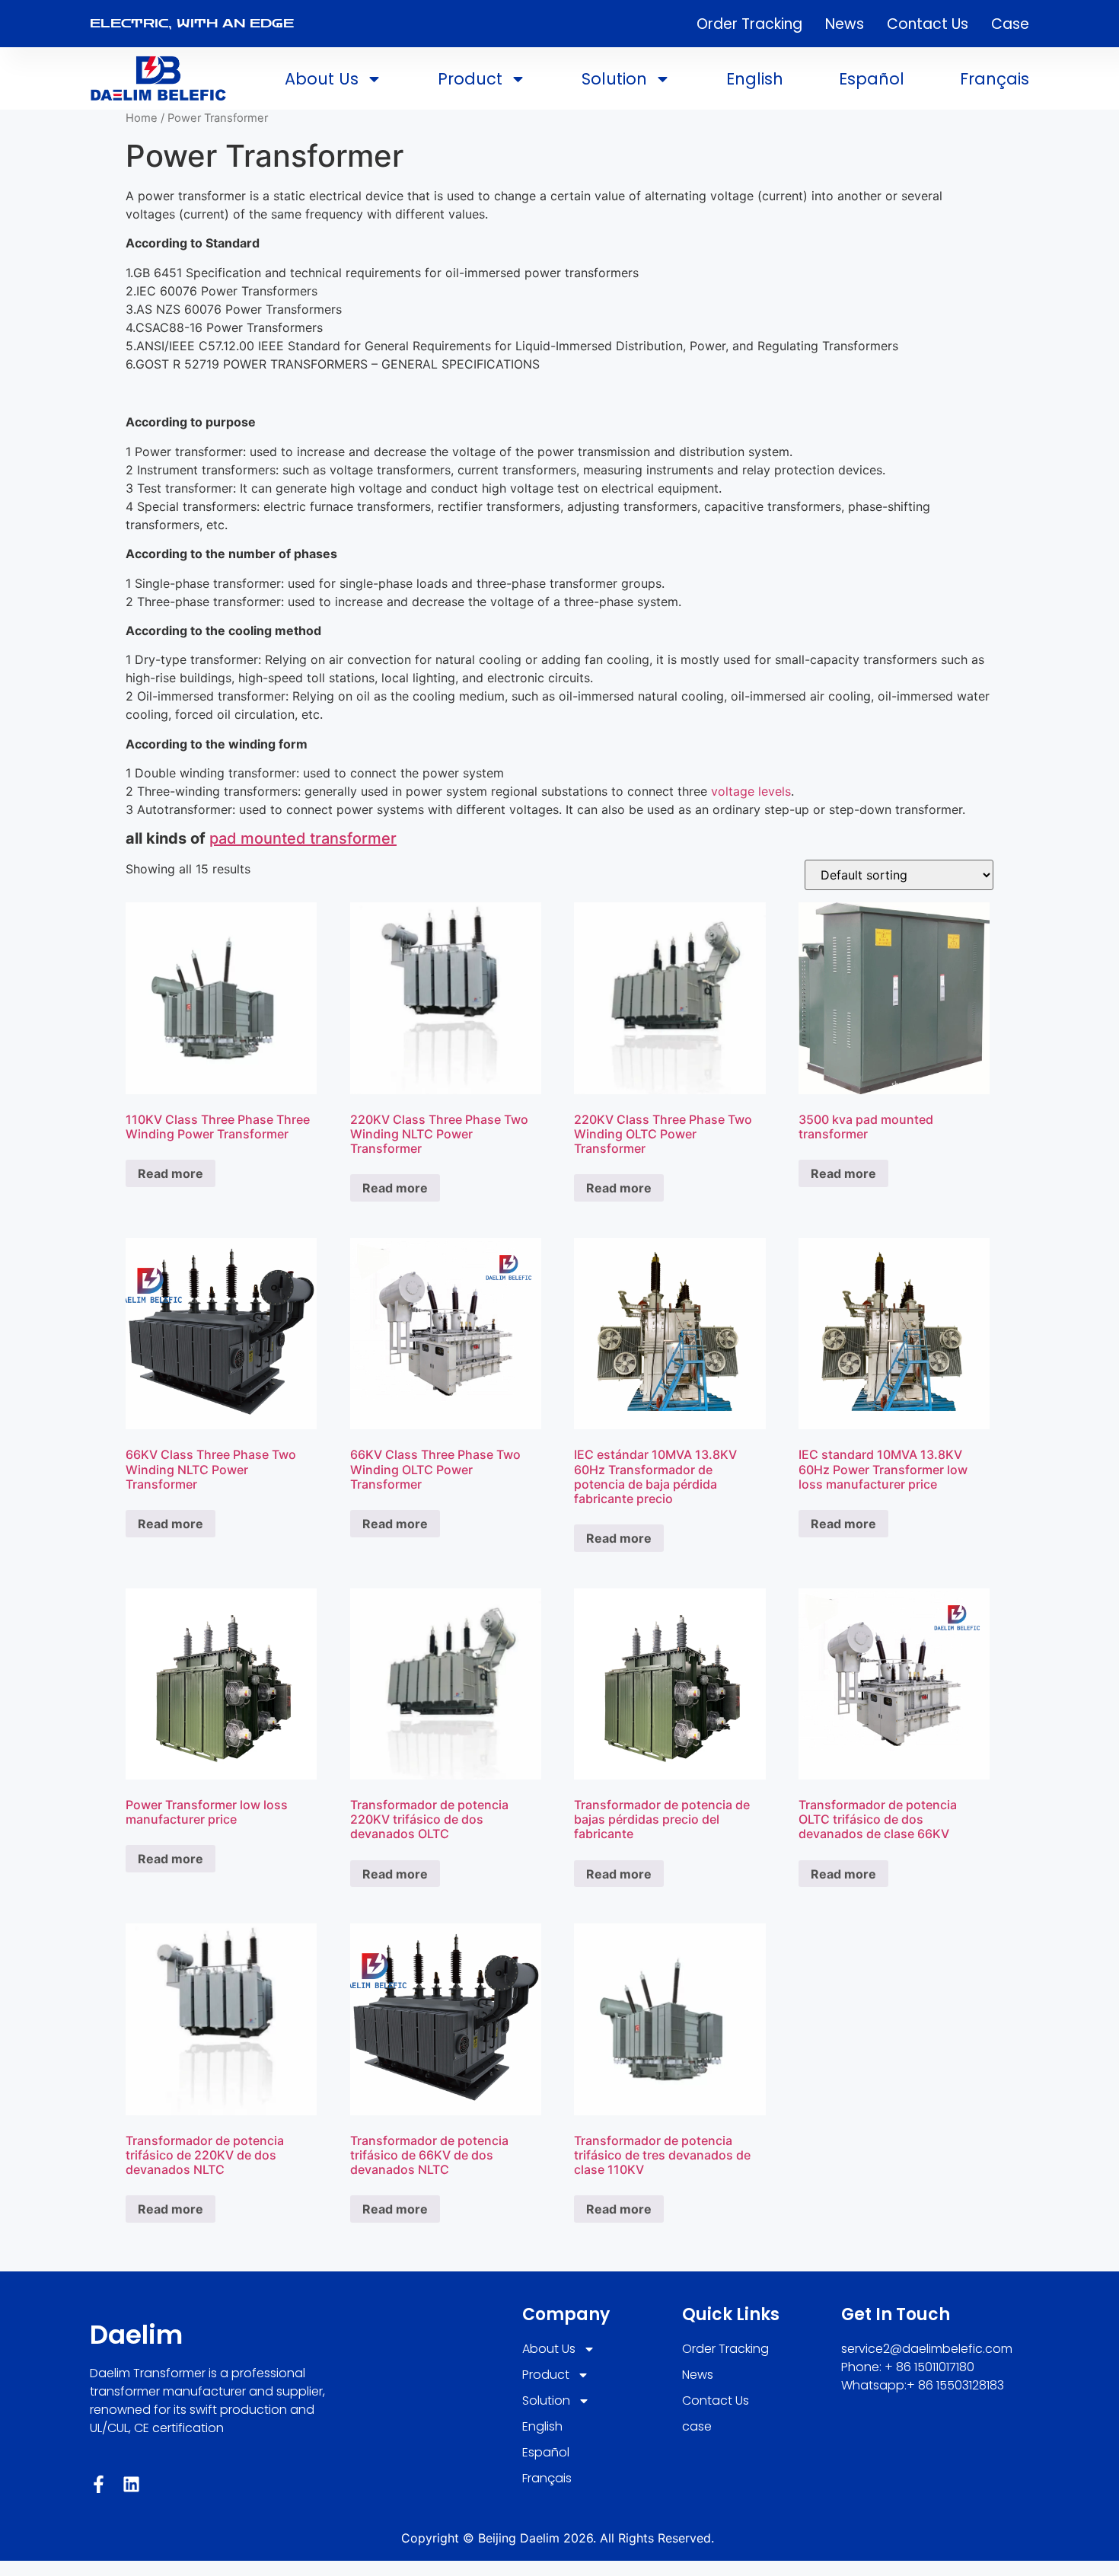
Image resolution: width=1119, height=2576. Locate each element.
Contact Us (928, 24)
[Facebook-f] (99, 2484)
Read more (171, 1173)
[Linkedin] (131, 2484)
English (755, 79)
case (1010, 24)
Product (470, 79)
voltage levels (751, 791)
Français (995, 79)
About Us (322, 79)
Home (142, 118)
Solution (614, 79)
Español (872, 79)
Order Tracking (749, 24)
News (845, 24)
